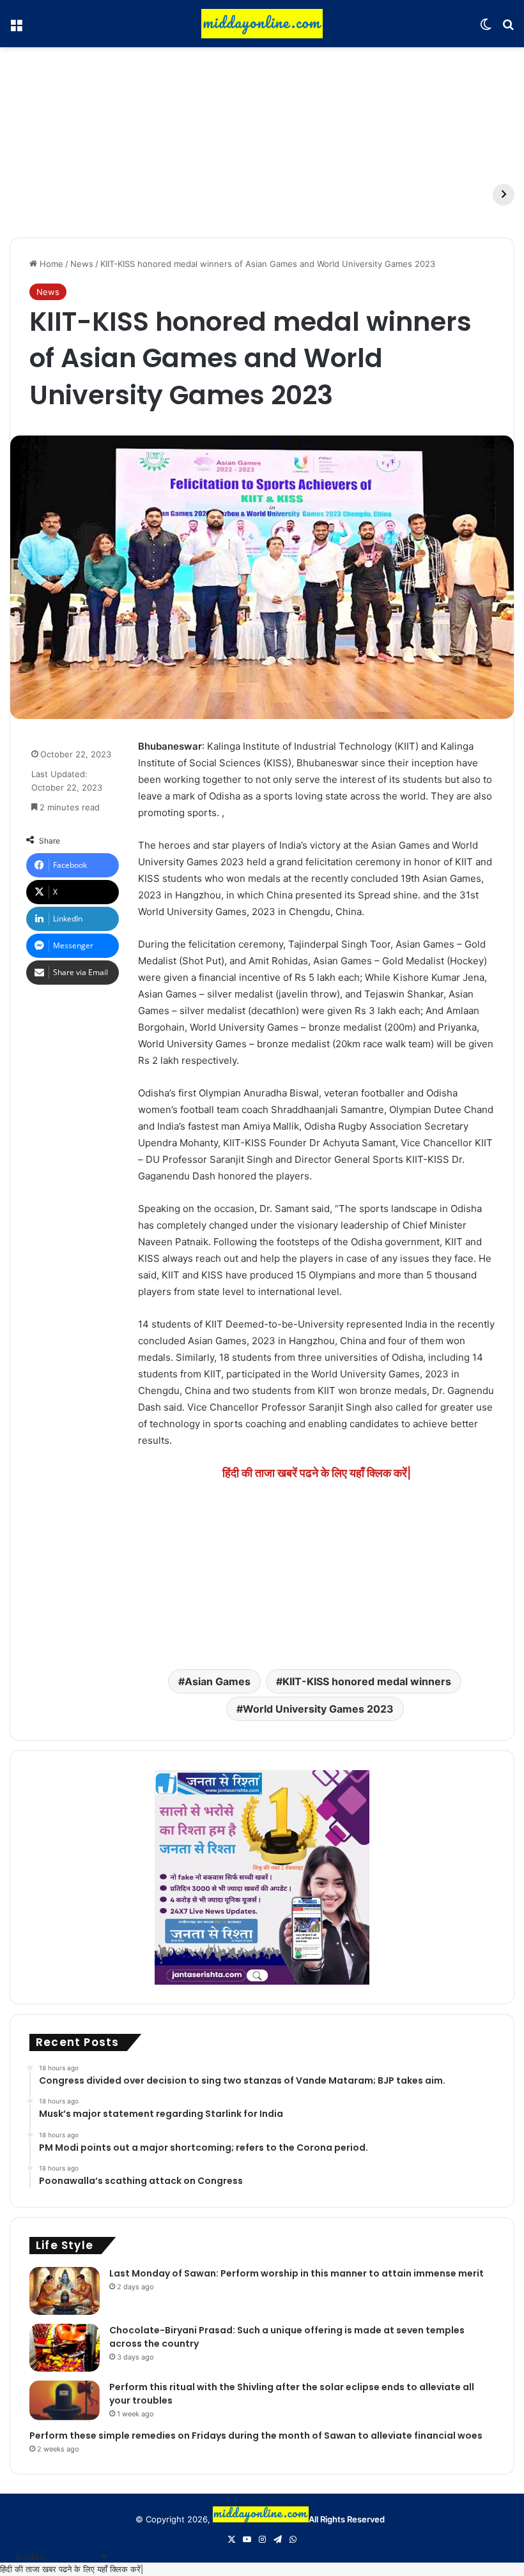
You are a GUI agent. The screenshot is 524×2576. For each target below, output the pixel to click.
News (82, 264)
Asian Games (218, 1681)
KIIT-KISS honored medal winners (367, 1681)
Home (50, 264)
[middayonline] (262, 24)
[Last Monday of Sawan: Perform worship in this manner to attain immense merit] (65, 2291)
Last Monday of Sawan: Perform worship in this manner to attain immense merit (297, 2273)
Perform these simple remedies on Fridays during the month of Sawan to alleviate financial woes (256, 2436)
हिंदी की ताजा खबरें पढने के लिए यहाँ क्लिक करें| (317, 1473)
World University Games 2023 (318, 1709)
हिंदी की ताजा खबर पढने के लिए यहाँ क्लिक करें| (72, 2569)
